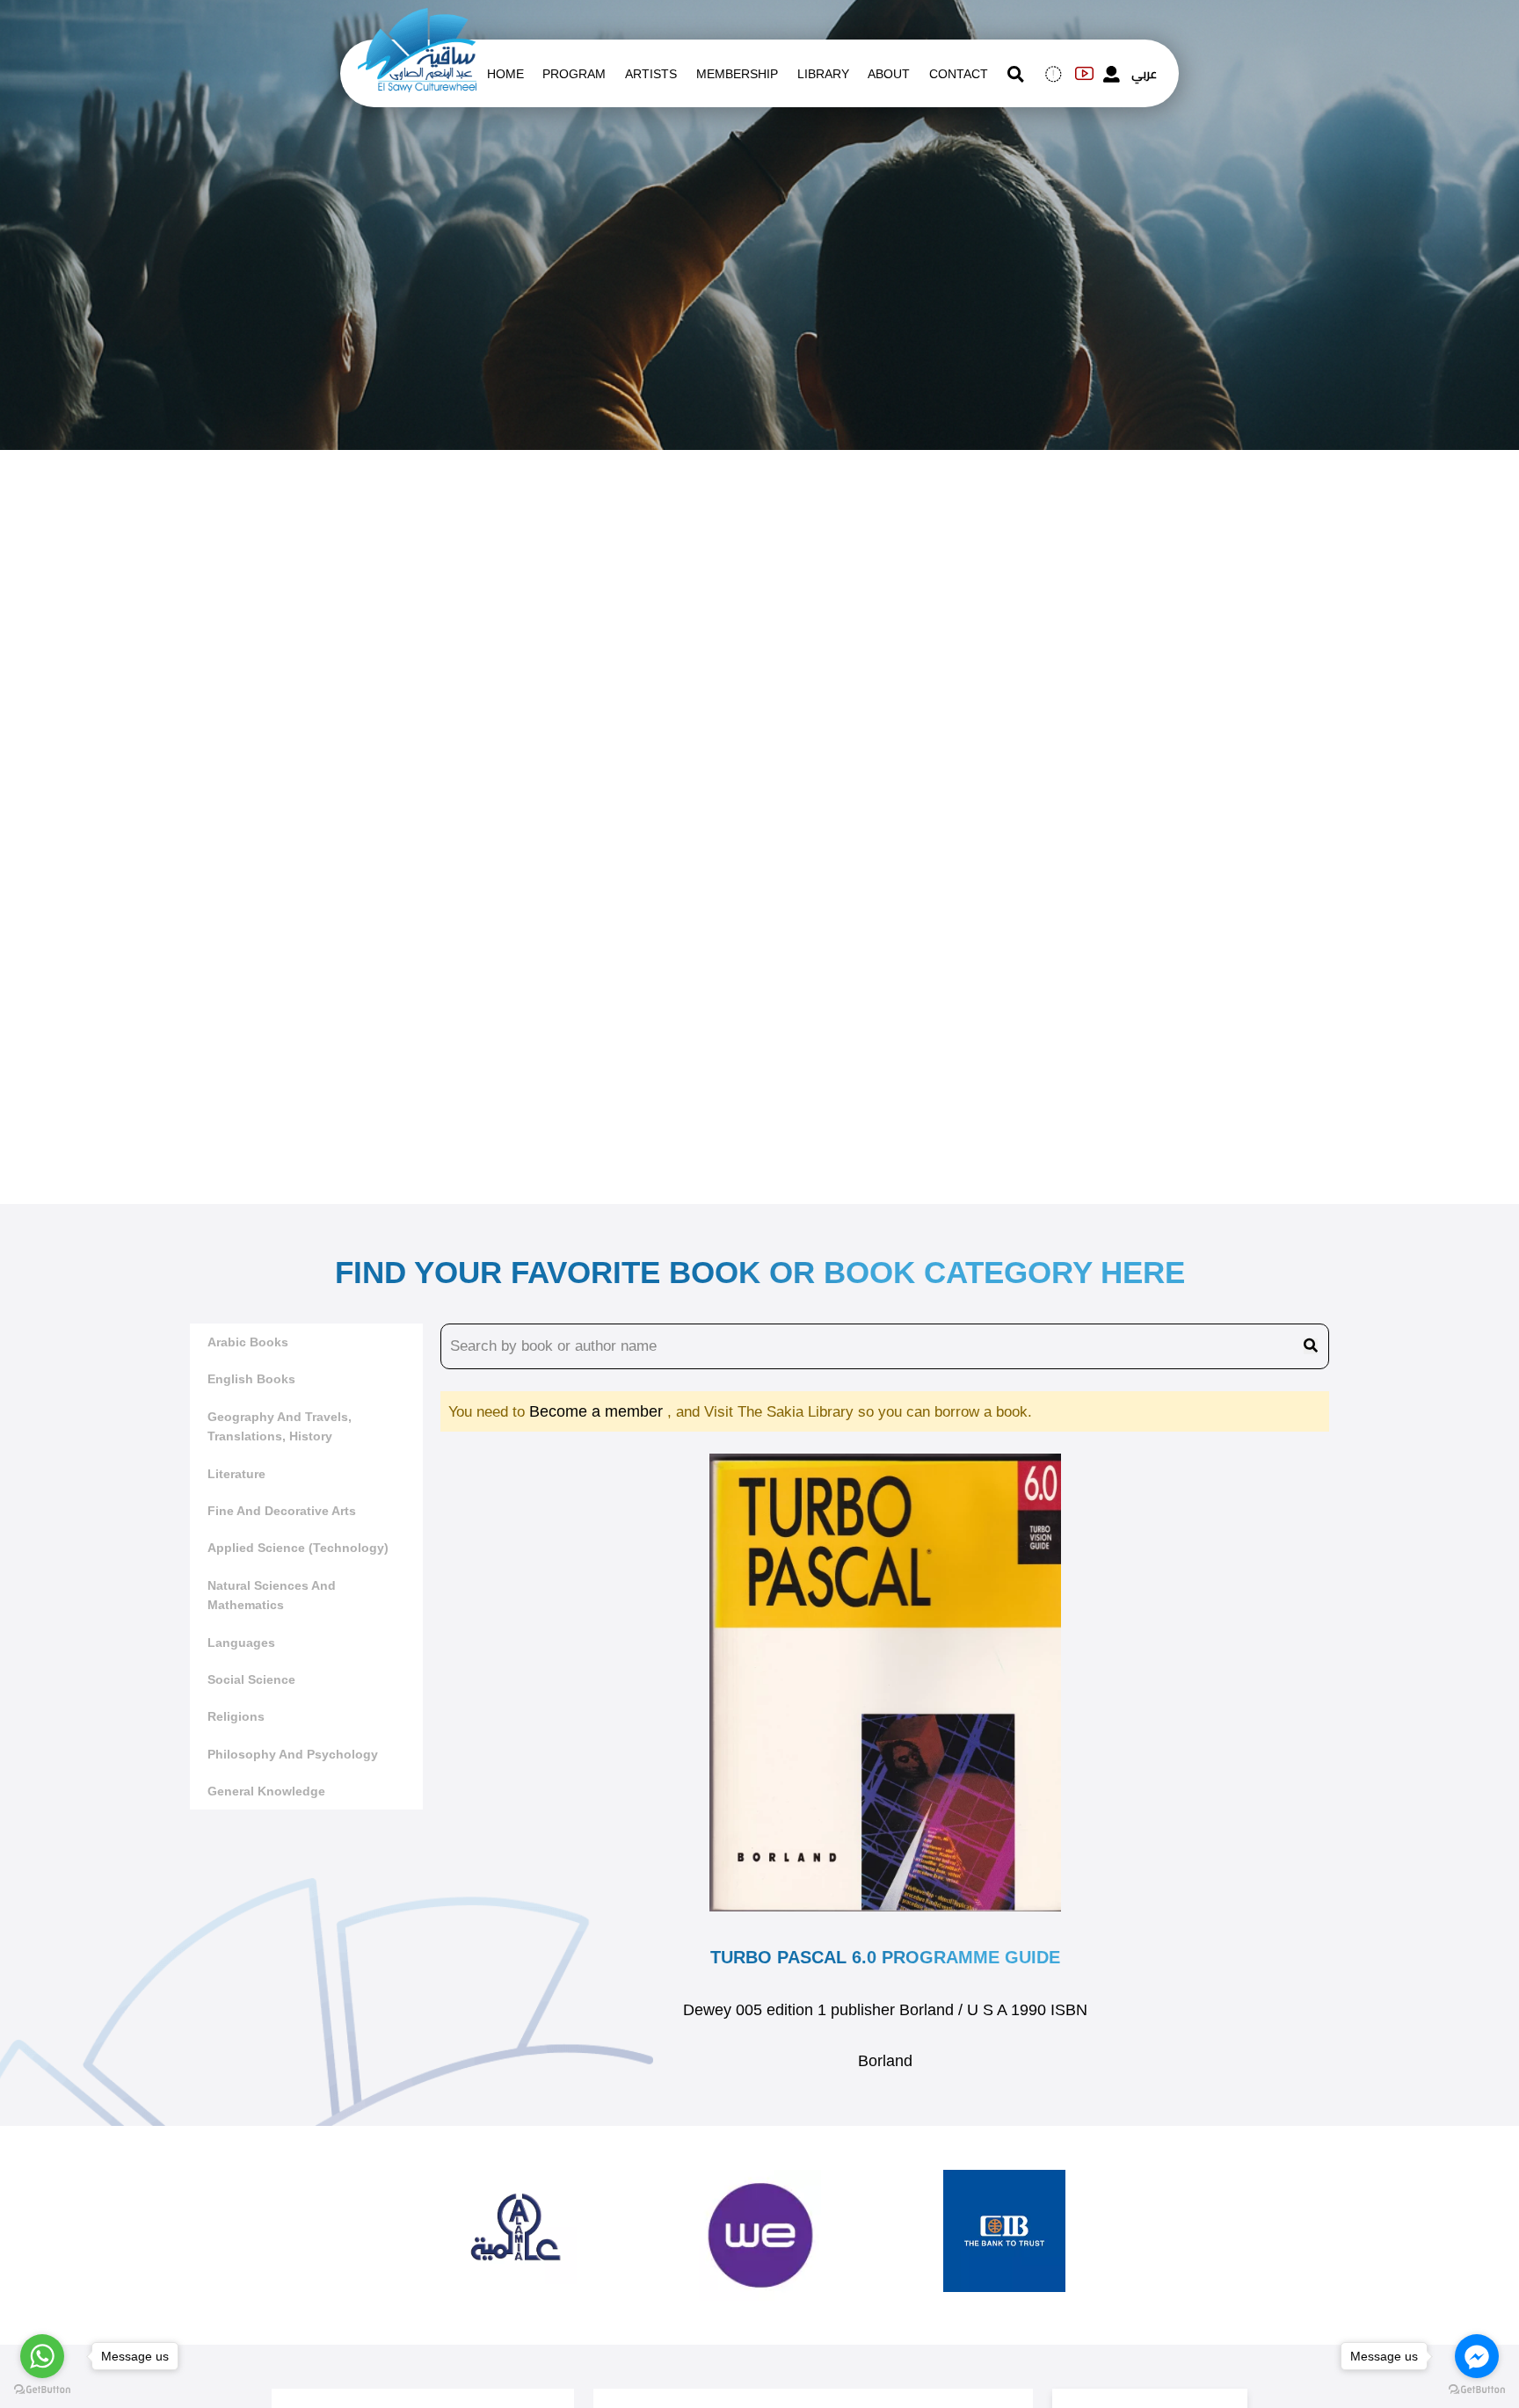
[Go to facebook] (1477, 2356)
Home (505, 74)
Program (574, 74)
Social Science (251, 1679)
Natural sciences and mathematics (272, 1595)
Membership (737, 74)
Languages (241, 1643)
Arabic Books (248, 1342)
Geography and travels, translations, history (280, 1426)
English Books (251, 1379)
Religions (236, 1716)
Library (823, 74)
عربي (1144, 74)
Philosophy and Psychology (293, 1754)
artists (651, 74)
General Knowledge (266, 1791)
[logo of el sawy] (417, 19)
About (889, 74)
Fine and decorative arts (282, 1511)
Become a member (598, 1411)
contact (959, 74)
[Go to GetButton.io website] (42, 2390)
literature (236, 1474)
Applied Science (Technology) (298, 1548)
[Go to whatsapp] (42, 2356)
